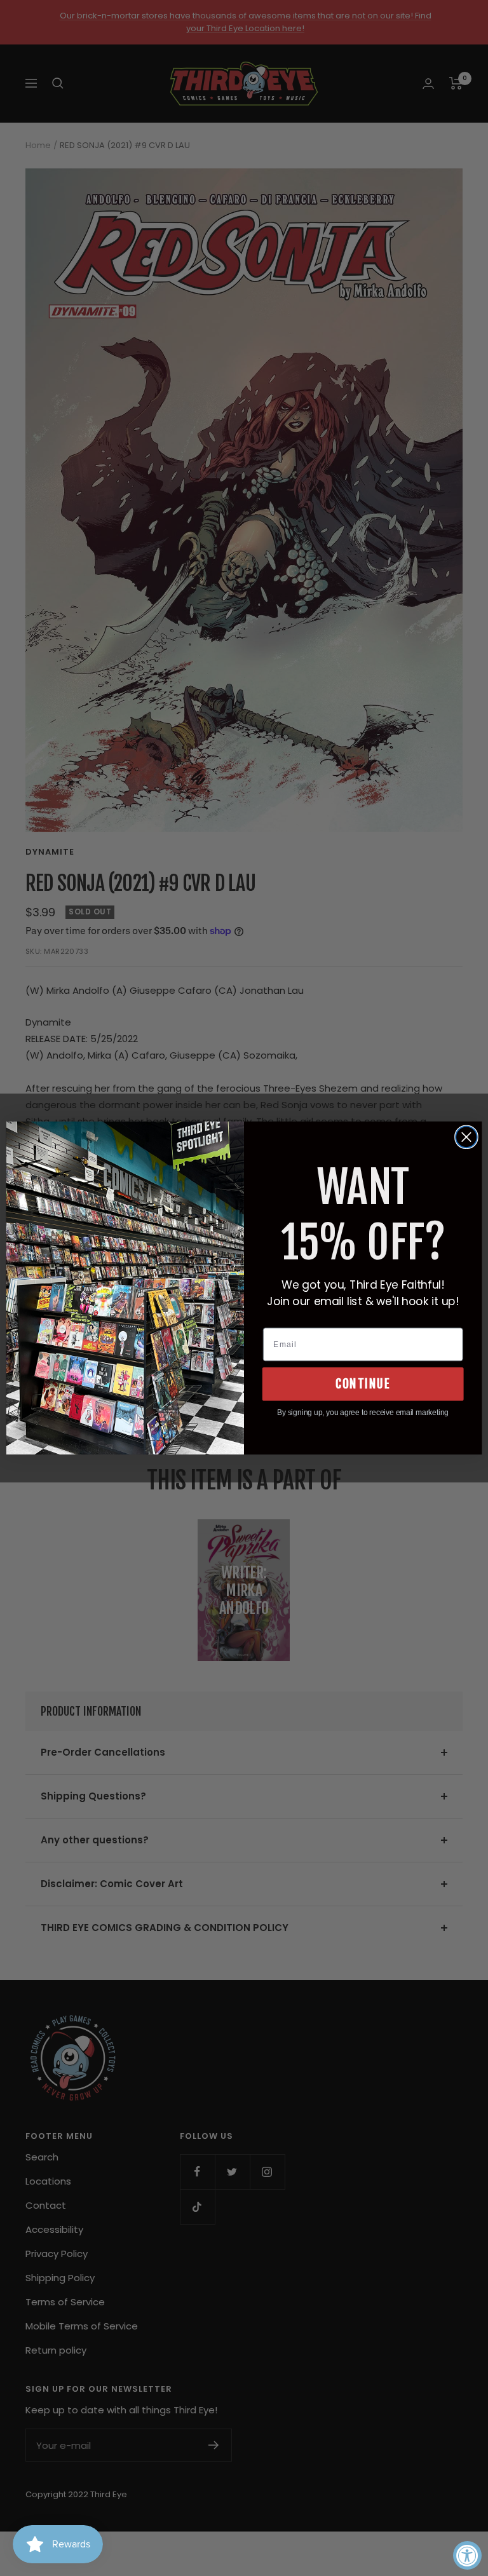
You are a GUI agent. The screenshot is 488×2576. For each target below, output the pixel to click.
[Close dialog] (466, 1137)
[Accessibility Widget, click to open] (467, 2555)
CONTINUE (363, 1384)
